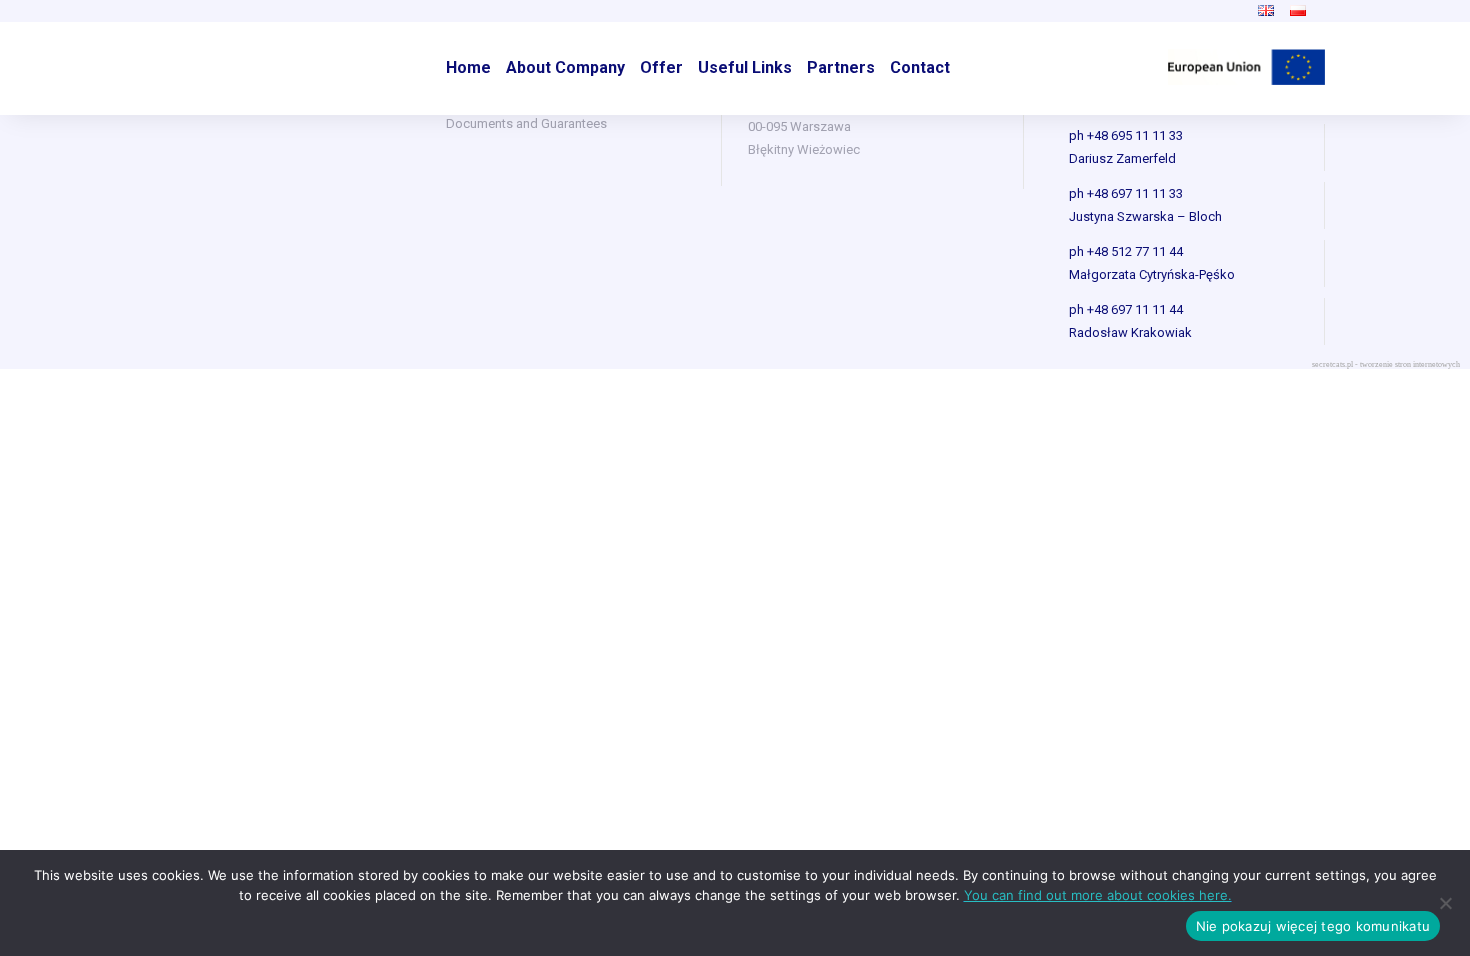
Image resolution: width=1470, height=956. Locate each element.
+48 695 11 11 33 (1135, 135)
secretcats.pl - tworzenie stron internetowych (1386, 364)
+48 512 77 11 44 (1135, 251)
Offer (661, 67)
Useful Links (745, 67)
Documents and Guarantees (526, 123)
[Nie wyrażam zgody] (1445, 903)
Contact (920, 67)
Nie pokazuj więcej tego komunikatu (1313, 926)
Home (468, 67)
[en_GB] (1266, 11)
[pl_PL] (1298, 11)
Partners (841, 67)
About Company (565, 67)
